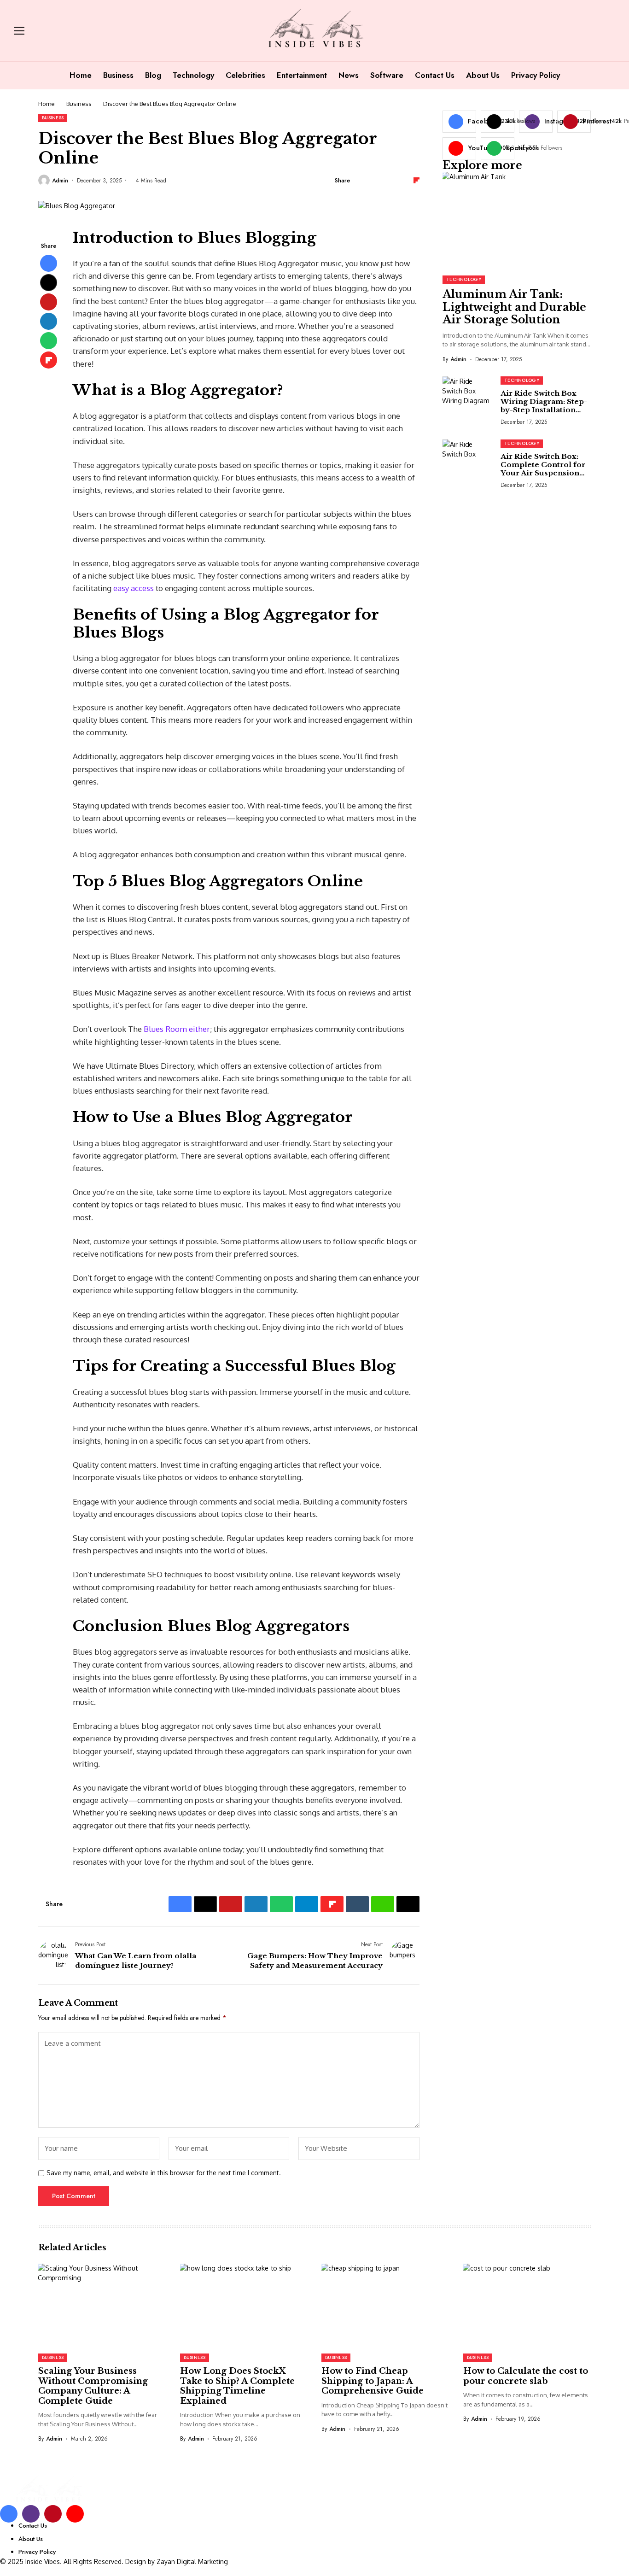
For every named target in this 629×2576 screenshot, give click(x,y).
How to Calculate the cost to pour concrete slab (526, 2376)
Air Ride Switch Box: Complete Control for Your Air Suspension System (543, 469)
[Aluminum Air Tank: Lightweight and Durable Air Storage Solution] (517, 220)
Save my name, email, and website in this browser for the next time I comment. (164, 2173)
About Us (31, 2539)
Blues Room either (177, 1029)
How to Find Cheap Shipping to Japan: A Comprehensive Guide (373, 2381)
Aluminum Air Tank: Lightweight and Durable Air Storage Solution (514, 307)
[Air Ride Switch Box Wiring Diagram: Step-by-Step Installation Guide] (468, 397)
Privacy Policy (37, 2552)
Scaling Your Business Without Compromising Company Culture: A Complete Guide (93, 2386)
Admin (60, 181)
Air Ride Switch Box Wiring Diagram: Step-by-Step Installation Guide (544, 406)
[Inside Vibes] (314, 31)
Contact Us (33, 2526)
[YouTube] (75, 2514)
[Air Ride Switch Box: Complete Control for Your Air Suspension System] (468, 460)
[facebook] (9, 2514)
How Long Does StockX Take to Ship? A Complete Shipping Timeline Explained (237, 2386)
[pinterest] (53, 2514)
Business (79, 104)
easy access (134, 588)
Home (47, 104)
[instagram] (31, 2514)
